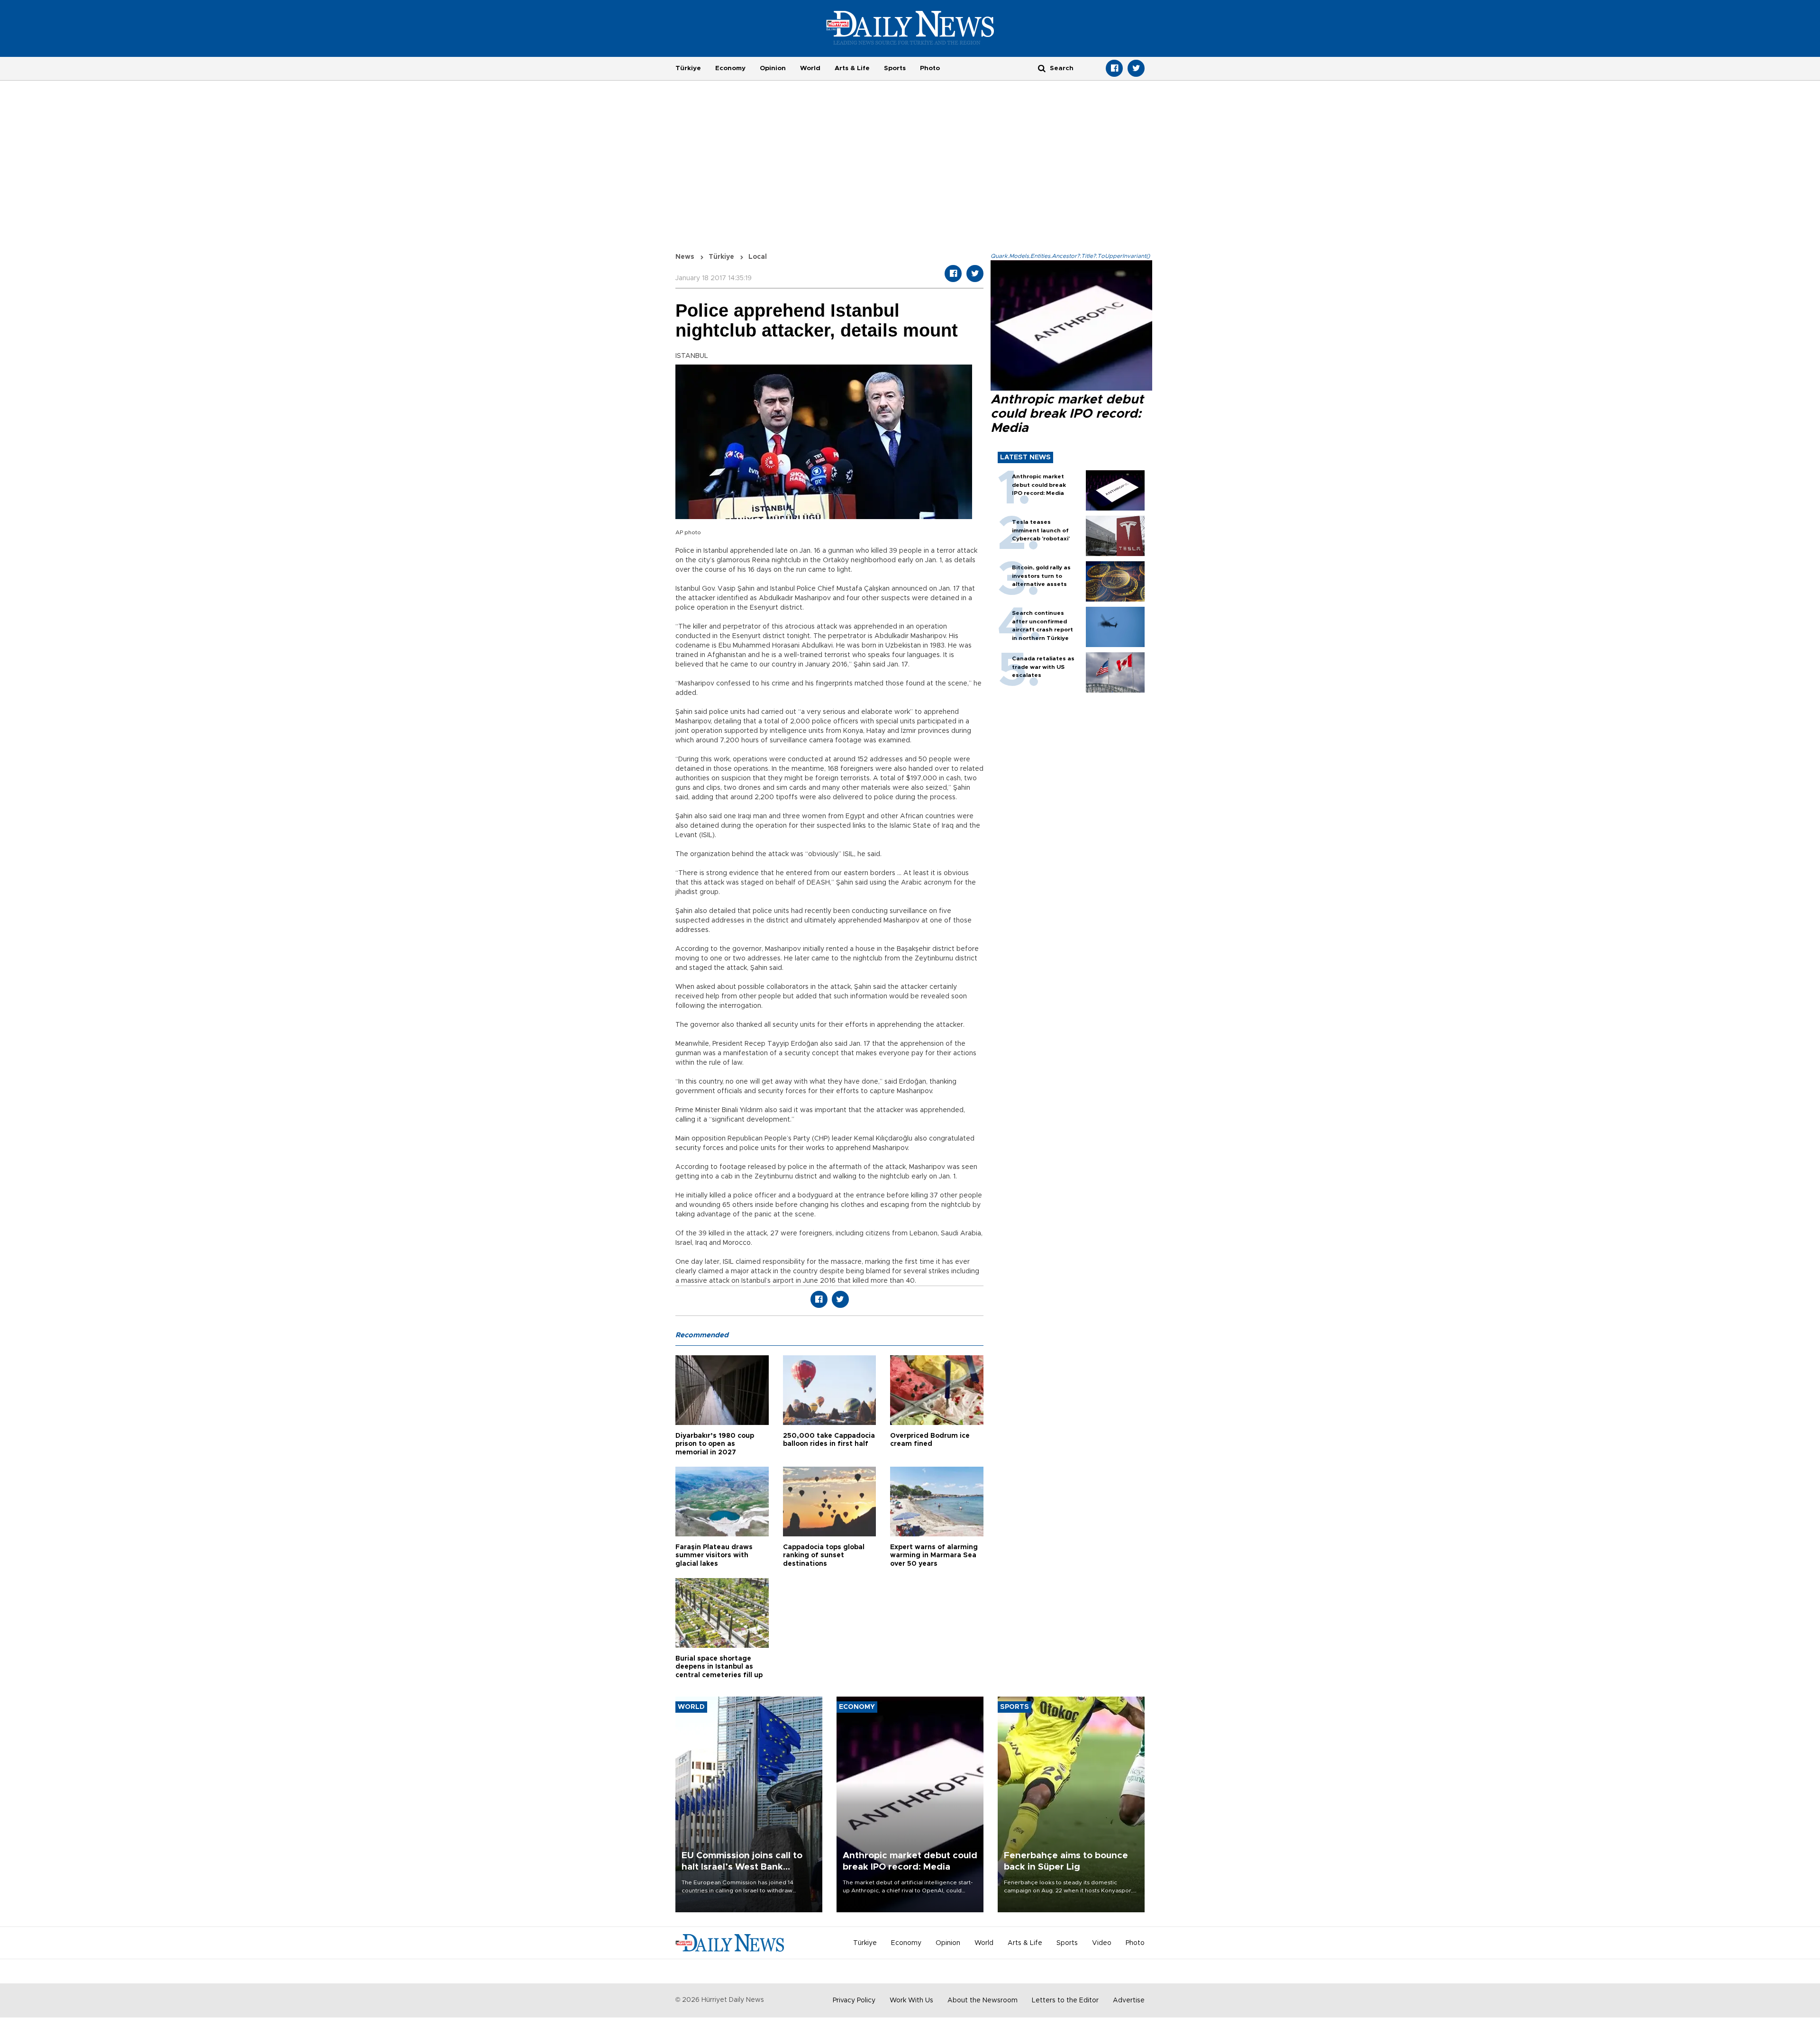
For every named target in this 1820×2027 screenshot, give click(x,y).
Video (1102, 1943)
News (685, 257)
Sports (895, 68)
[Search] (1042, 68)
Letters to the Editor (1065, 2000)
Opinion (773, 68)
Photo (930, 68)
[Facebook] (1114, 68)
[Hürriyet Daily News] (910, 27)
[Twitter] (1136, 68)
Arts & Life (852, 68)
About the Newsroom (983, 2000)
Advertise (1129, 2000)
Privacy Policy (854, 2000)
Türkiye (688, 68)
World (810, 68)
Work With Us (911, 2000)
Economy (730, 68)
